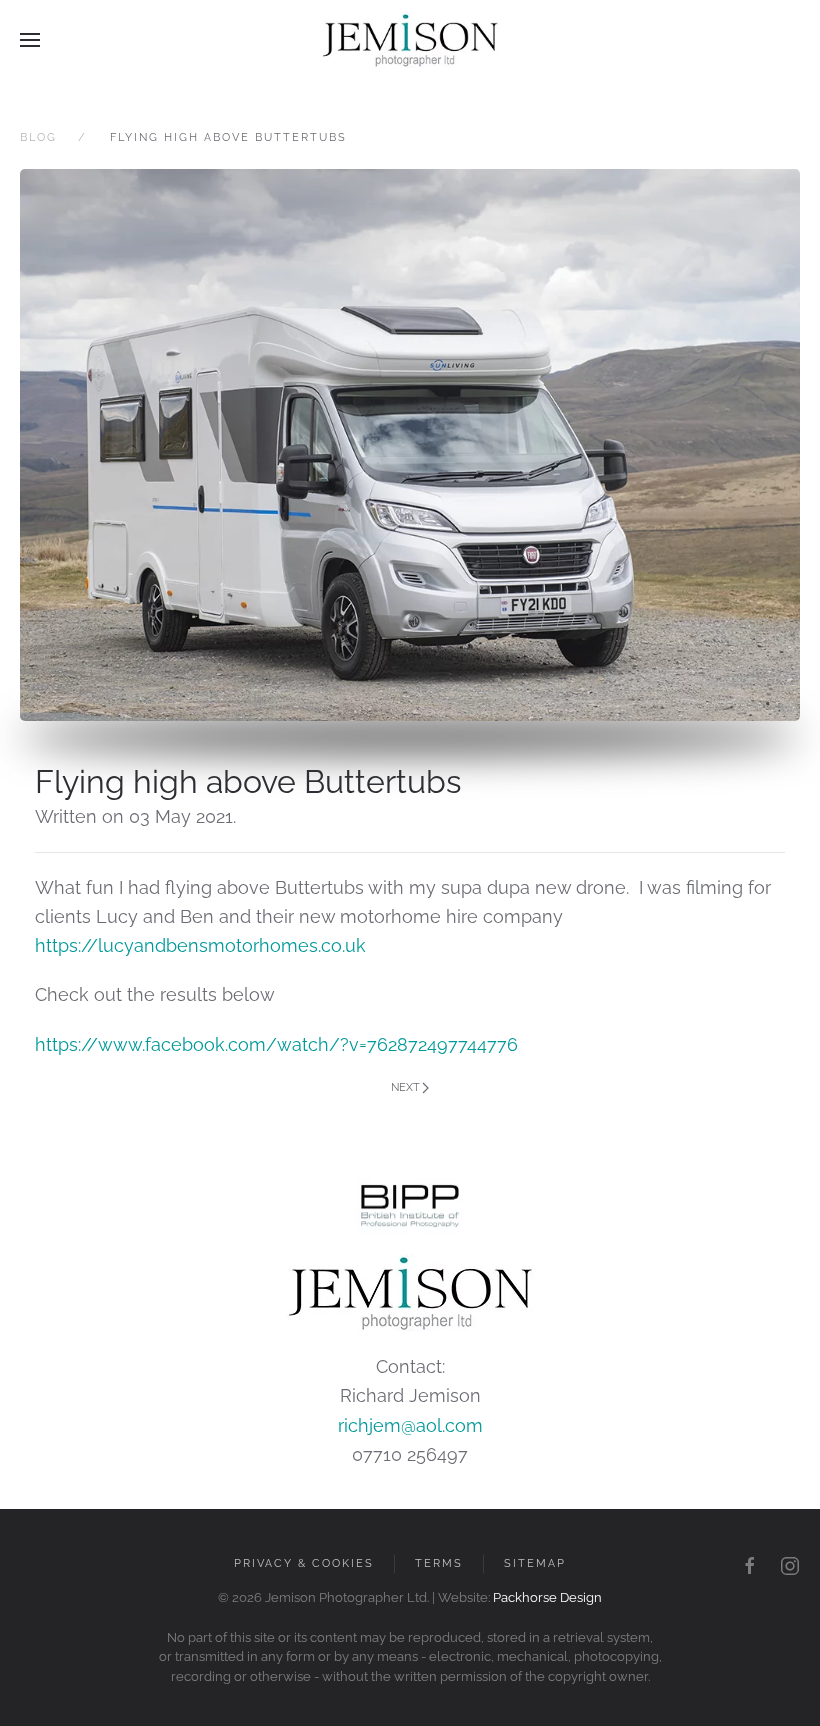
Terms (439, 1563)
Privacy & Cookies (304, 1563)
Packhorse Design (547, 1597)
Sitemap (535, 1563)
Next (405, 1087)
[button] (30, 40)
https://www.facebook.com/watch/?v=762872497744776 (276, 1044)
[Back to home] (410, 40)
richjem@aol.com (410, 1425)
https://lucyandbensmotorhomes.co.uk (200, 945)
